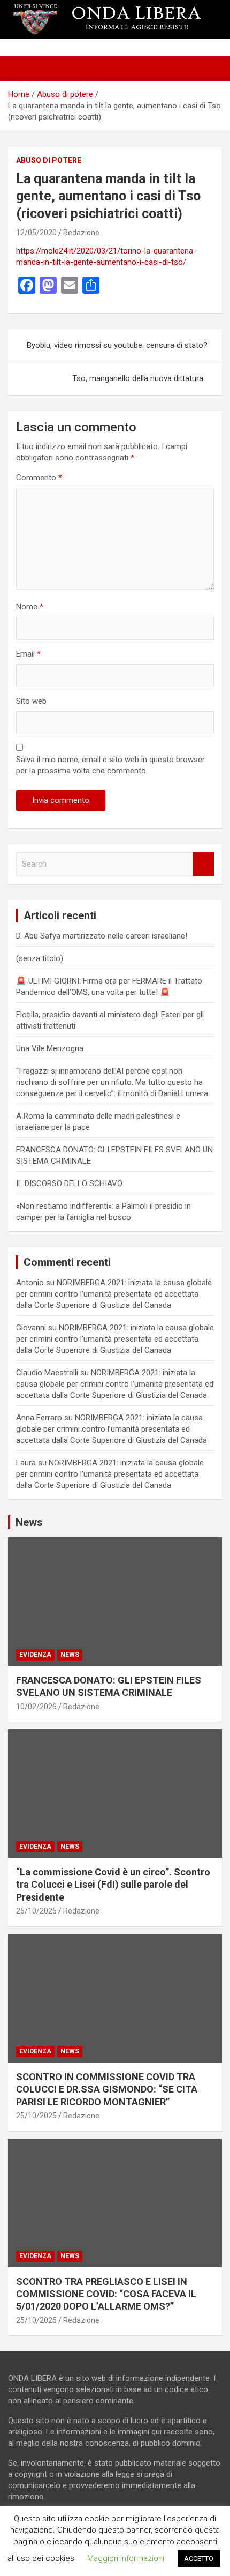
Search (203, 864)
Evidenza (35, 1655)
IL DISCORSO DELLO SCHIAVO (69, 1183)
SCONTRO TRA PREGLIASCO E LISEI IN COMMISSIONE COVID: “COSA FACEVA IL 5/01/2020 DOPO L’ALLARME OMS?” (106, 2294)
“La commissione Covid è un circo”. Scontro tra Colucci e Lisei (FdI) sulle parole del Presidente (113, 1885)
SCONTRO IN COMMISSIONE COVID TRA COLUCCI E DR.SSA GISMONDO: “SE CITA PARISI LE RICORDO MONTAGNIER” (107, 2089)
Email (28, 654)
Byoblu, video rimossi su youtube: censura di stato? (117, 345)
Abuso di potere (49, 160)
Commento (39, 478)
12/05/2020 (36, 233)
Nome (30, 607)
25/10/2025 (36, 1911)
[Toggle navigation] (21, 69)
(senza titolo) (40, 958)
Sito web (31, 701)
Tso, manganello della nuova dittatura (138, 378)
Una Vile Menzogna (50, 1048)
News (70, 1655)
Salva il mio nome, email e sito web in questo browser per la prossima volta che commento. (110, 765)
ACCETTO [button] (199, 2559)
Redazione (81, 233)
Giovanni (31, 1328)
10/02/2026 (36, 1707)
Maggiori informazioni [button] (126, 2558)
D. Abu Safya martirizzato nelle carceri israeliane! (102, 936)
